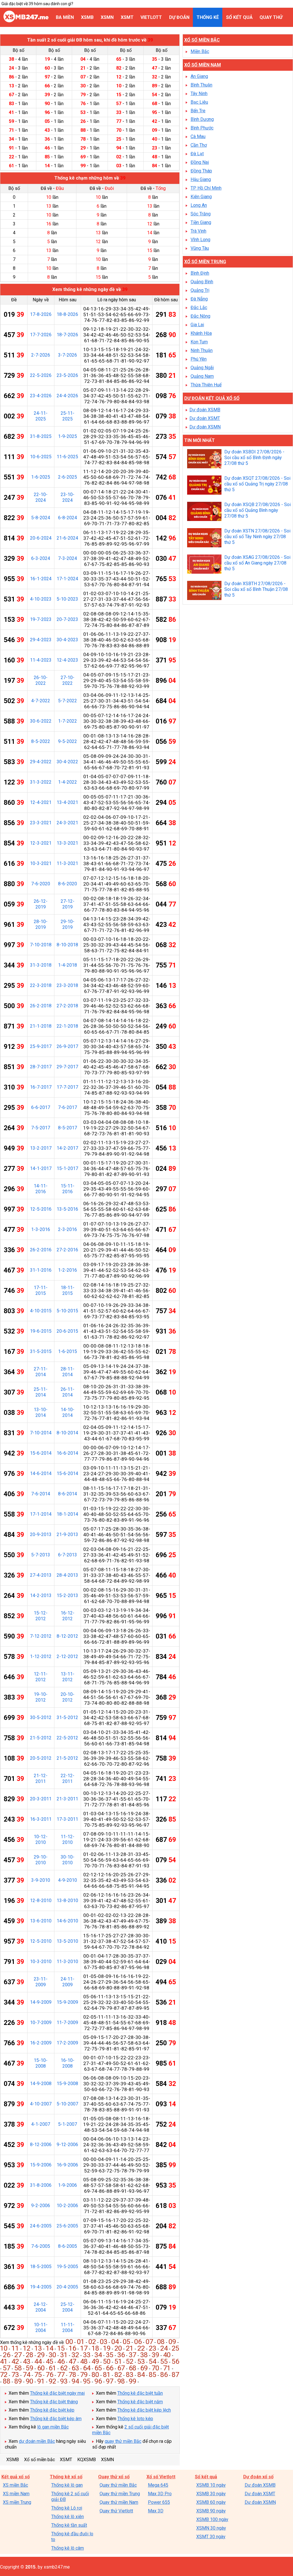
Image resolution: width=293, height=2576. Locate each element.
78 (72, 2375)
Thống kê (208, 17)
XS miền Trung (17, 2502)
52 (130, 2361)
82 (118, 2375)
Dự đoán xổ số (258, 2477)
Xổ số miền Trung (205, 262)
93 (64, 2381)
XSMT (127, 17)
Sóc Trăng (201, 214)
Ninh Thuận (202, 350)
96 (98, 2381)
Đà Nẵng (199, 299)
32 (75, 2355)
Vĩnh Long (200, 240)
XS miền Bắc (15, 2485)
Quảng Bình (202, 282)
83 (130, 2375)
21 (130, 2348)
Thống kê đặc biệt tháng (54, 2402)
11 (15, 2348)
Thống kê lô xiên (68, 2517)
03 (104, 2342)
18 (95, 2348)
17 (84, 2348)
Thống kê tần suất (69, 2525)
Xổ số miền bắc (39, 2460)
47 (72, 2361)
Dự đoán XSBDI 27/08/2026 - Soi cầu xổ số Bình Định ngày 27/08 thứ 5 (254, 458)
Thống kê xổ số (66, 2477)
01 (81, 2342)
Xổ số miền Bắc (202, 40)
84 (141, 2375)
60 (41, 2368)
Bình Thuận (201, 85)
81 (107, 2375)
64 (87, 2368)
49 (95, 2361)
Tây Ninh (199, 94)
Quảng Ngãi (202, 368)
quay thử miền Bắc (123, 2441)
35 (110, 2355)
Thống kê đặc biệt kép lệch (144, 2410)
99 (132, 2381)
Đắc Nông (200, 316)
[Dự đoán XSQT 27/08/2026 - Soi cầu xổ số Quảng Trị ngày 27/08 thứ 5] (204, 486)
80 (95, 2375)
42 (15, 2361)
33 (87, 2355)
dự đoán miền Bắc (37, 2441)
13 (38, 2348)
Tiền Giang (201, 222)
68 (132, 2368)
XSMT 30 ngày (211, 2537)
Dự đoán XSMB (205, 410)
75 (38, 2375)
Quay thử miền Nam (119, 2502)
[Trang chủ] (26, 21)
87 (175, 2375)
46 (61, 2361)
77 (61, 2375)
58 (18, 2368)
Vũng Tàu (200, 248)
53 (141, 2361)
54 (153, 2361)
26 (7, 2355)
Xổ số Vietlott (161, 2477)
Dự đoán (179, 17)
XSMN (107, 17)
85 (153, 2375)
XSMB (87, 17)
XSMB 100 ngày (212, 2519)
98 (121, 2381)
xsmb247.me (57, 2567)
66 (110, 2368)
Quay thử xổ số (114, 2477)
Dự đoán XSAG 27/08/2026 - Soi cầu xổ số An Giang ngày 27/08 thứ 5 (257, 563)
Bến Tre (198, 111)
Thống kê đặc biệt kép (52, 2410)
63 (75, 2368)
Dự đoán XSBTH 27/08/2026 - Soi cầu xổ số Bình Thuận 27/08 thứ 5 (256, 589)
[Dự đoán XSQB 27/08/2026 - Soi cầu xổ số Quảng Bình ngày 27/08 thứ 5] (204, 512)
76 (50, 2375)
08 (161, 2342)
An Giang (199, 76)
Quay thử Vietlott (116, 2511)
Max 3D (156, 2511)
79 (84, 2375)
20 (118, 2348)
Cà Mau (198, 136)
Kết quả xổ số (16, 2477)
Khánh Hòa (201, 333)
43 (27, 2361)
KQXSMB (87, 2460)
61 (52, 2368)
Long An (199, 205)
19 (107, 2348)
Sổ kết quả (239, 17)
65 (98, 2368)
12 (27, 2348)
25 (175, 2348)
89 (18, 2381)
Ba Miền (65, 17)
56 (175, 2361)
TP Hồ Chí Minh (206, 188)
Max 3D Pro (160, 2494)
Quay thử (271, 17)
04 (115, 2342)
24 (164, 2348)
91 (41, 2381)
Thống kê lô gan (67, 2485)
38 (144, 2355)
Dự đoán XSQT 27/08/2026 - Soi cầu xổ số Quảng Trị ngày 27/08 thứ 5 (257, 484)
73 (15, 2375)
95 (87, 2381)
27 (18, 2355)
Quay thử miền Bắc (118, 2485)
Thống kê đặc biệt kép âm (56, 2419)
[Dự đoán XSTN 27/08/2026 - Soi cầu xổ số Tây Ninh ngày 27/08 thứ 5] (204, 538)
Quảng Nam (202, 376)
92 (52, 2381)
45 (50, 2361)
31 (64, 2355)
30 (52, 2355)
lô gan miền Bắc (53, 2427)
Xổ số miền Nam (203, 65)
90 (29, 2381)
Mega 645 (158, 2485)
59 (29, 2368)
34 (98, 2355)
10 (4, 2348)
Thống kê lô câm (68, 2548)
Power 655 (159, 2502)
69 (144, 2368)
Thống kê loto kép (135, 2419)
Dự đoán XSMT (205, 418)
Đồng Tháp (201, 171)
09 (172, 2342)
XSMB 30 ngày (211, 2494)
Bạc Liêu (199, 102)
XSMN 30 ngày (211, 2528)
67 (121, 2368)
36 (121, 2355)
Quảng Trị (200, 290)
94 (75, 2381)
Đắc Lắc (199, 307)
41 (4, 2361)
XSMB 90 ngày (211, 2511)
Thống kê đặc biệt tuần (140, 2393)
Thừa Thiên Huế (206, 385)
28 (29, 2355)
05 (126, 2342)
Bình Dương (202, 119)
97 (110, 2381)
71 (167, 2368)
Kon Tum (199, 342)
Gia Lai (197, 325)
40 (167, 2355)
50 (107, 2361)
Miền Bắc (200, 51)
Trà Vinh (198, 231)
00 (69, 2342)
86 (164, 2375)
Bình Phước (202, 128)
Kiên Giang (201, 197)
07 (149, 2342)
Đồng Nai (200, 162)
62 (64, 2368)
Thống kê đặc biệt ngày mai (57, 2393)
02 (92, 2342)
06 (138, 2342)
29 (41, 2355)
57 (7, 2368)
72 (4, 2375)
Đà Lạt (197, 154)
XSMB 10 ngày (211, 2485)
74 (27, 2375)
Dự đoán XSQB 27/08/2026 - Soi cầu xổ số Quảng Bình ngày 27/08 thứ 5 (258, 510)
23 (153, 2348)
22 (141, 2348)
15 (61, 2348)
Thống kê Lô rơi (67, 2508)
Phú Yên (199, 359)
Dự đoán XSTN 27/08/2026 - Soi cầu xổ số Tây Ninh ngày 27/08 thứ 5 (257, 537)
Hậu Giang (201, 179)
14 (50, 2348)
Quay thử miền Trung (120, 2494)
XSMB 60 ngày (211, 2502)
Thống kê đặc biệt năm (140, 2402)
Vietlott (151, 17)
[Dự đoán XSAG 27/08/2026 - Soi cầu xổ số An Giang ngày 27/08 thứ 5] (204, 565)
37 (132, 2355)
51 (118, 2361)
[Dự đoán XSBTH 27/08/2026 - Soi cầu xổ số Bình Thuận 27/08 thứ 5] (204, 591)
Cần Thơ (199, 145)
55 (164, 2361)
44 (38, 2361)
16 (72, 2348)
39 (155, 2355)
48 (84, 2361)
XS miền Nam (16, 2494)
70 (155, 2368)
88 (7, 2381)
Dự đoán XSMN (205, 427)
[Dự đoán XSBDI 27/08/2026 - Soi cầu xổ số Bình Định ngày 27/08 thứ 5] (204, 459)
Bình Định (200, 273)
